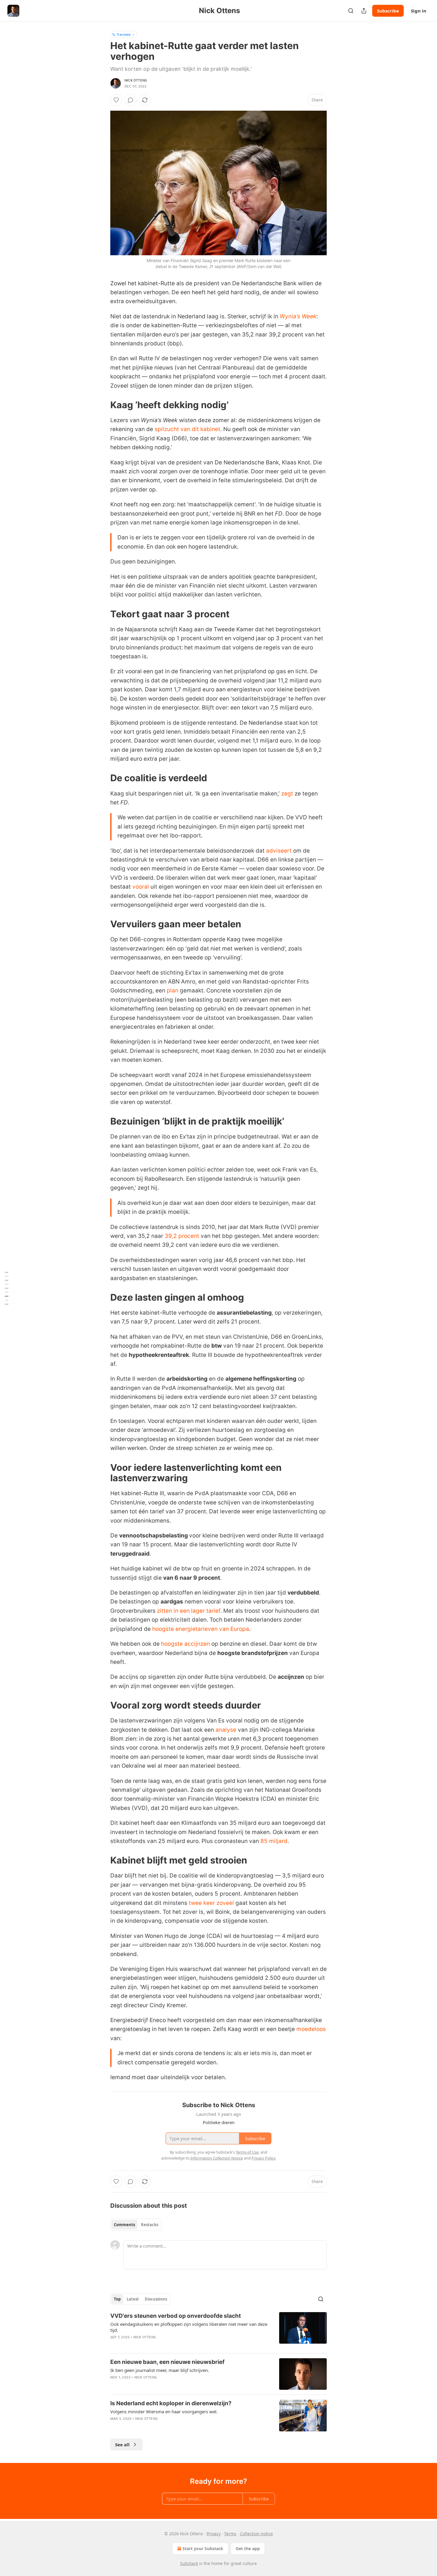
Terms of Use (247, 2152)
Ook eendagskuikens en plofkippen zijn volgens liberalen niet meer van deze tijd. (189, 2327)
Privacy (214, 2534)
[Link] (102, 405)
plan (173, 991)
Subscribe (388, 11)
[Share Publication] (364, 11)
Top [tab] (117, 2299)
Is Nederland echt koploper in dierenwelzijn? (171, 2403)
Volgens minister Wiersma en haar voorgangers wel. (164, 2411)
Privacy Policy (263, 2158)
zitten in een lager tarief (189, 1611)
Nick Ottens (136, 80)
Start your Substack (203, 2548)
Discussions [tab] (156, 2299)
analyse (226, 1730)
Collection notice (256, 2534)
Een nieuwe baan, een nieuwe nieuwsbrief (167, 2362)
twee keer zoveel (211, 1903)
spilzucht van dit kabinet (187, 429)
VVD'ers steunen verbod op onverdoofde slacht (176, 2316)
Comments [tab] (124, 2225)
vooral (141, 887)
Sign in (419, 11)
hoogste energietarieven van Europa (201, 1629)
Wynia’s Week (298, 316)
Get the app (248, 2548)
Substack (189, 2563)
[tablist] (136, 2225)
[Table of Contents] (7, 1288)
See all (122, 2445)
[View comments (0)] (131, 100)
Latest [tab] (133, 2299)
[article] (218, 2330)
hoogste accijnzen (186, 1644)
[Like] (116, 100)
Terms (230, 2534)
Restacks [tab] (150, 2225)
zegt (287, 794)
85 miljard (274, 1841)
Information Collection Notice (217, 2158)
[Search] (351, 11)
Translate (124, 34)
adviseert (279, 851)
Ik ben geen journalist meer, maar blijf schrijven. (160, 2370)
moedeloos (311, 2029)
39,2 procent (182, 1236)
